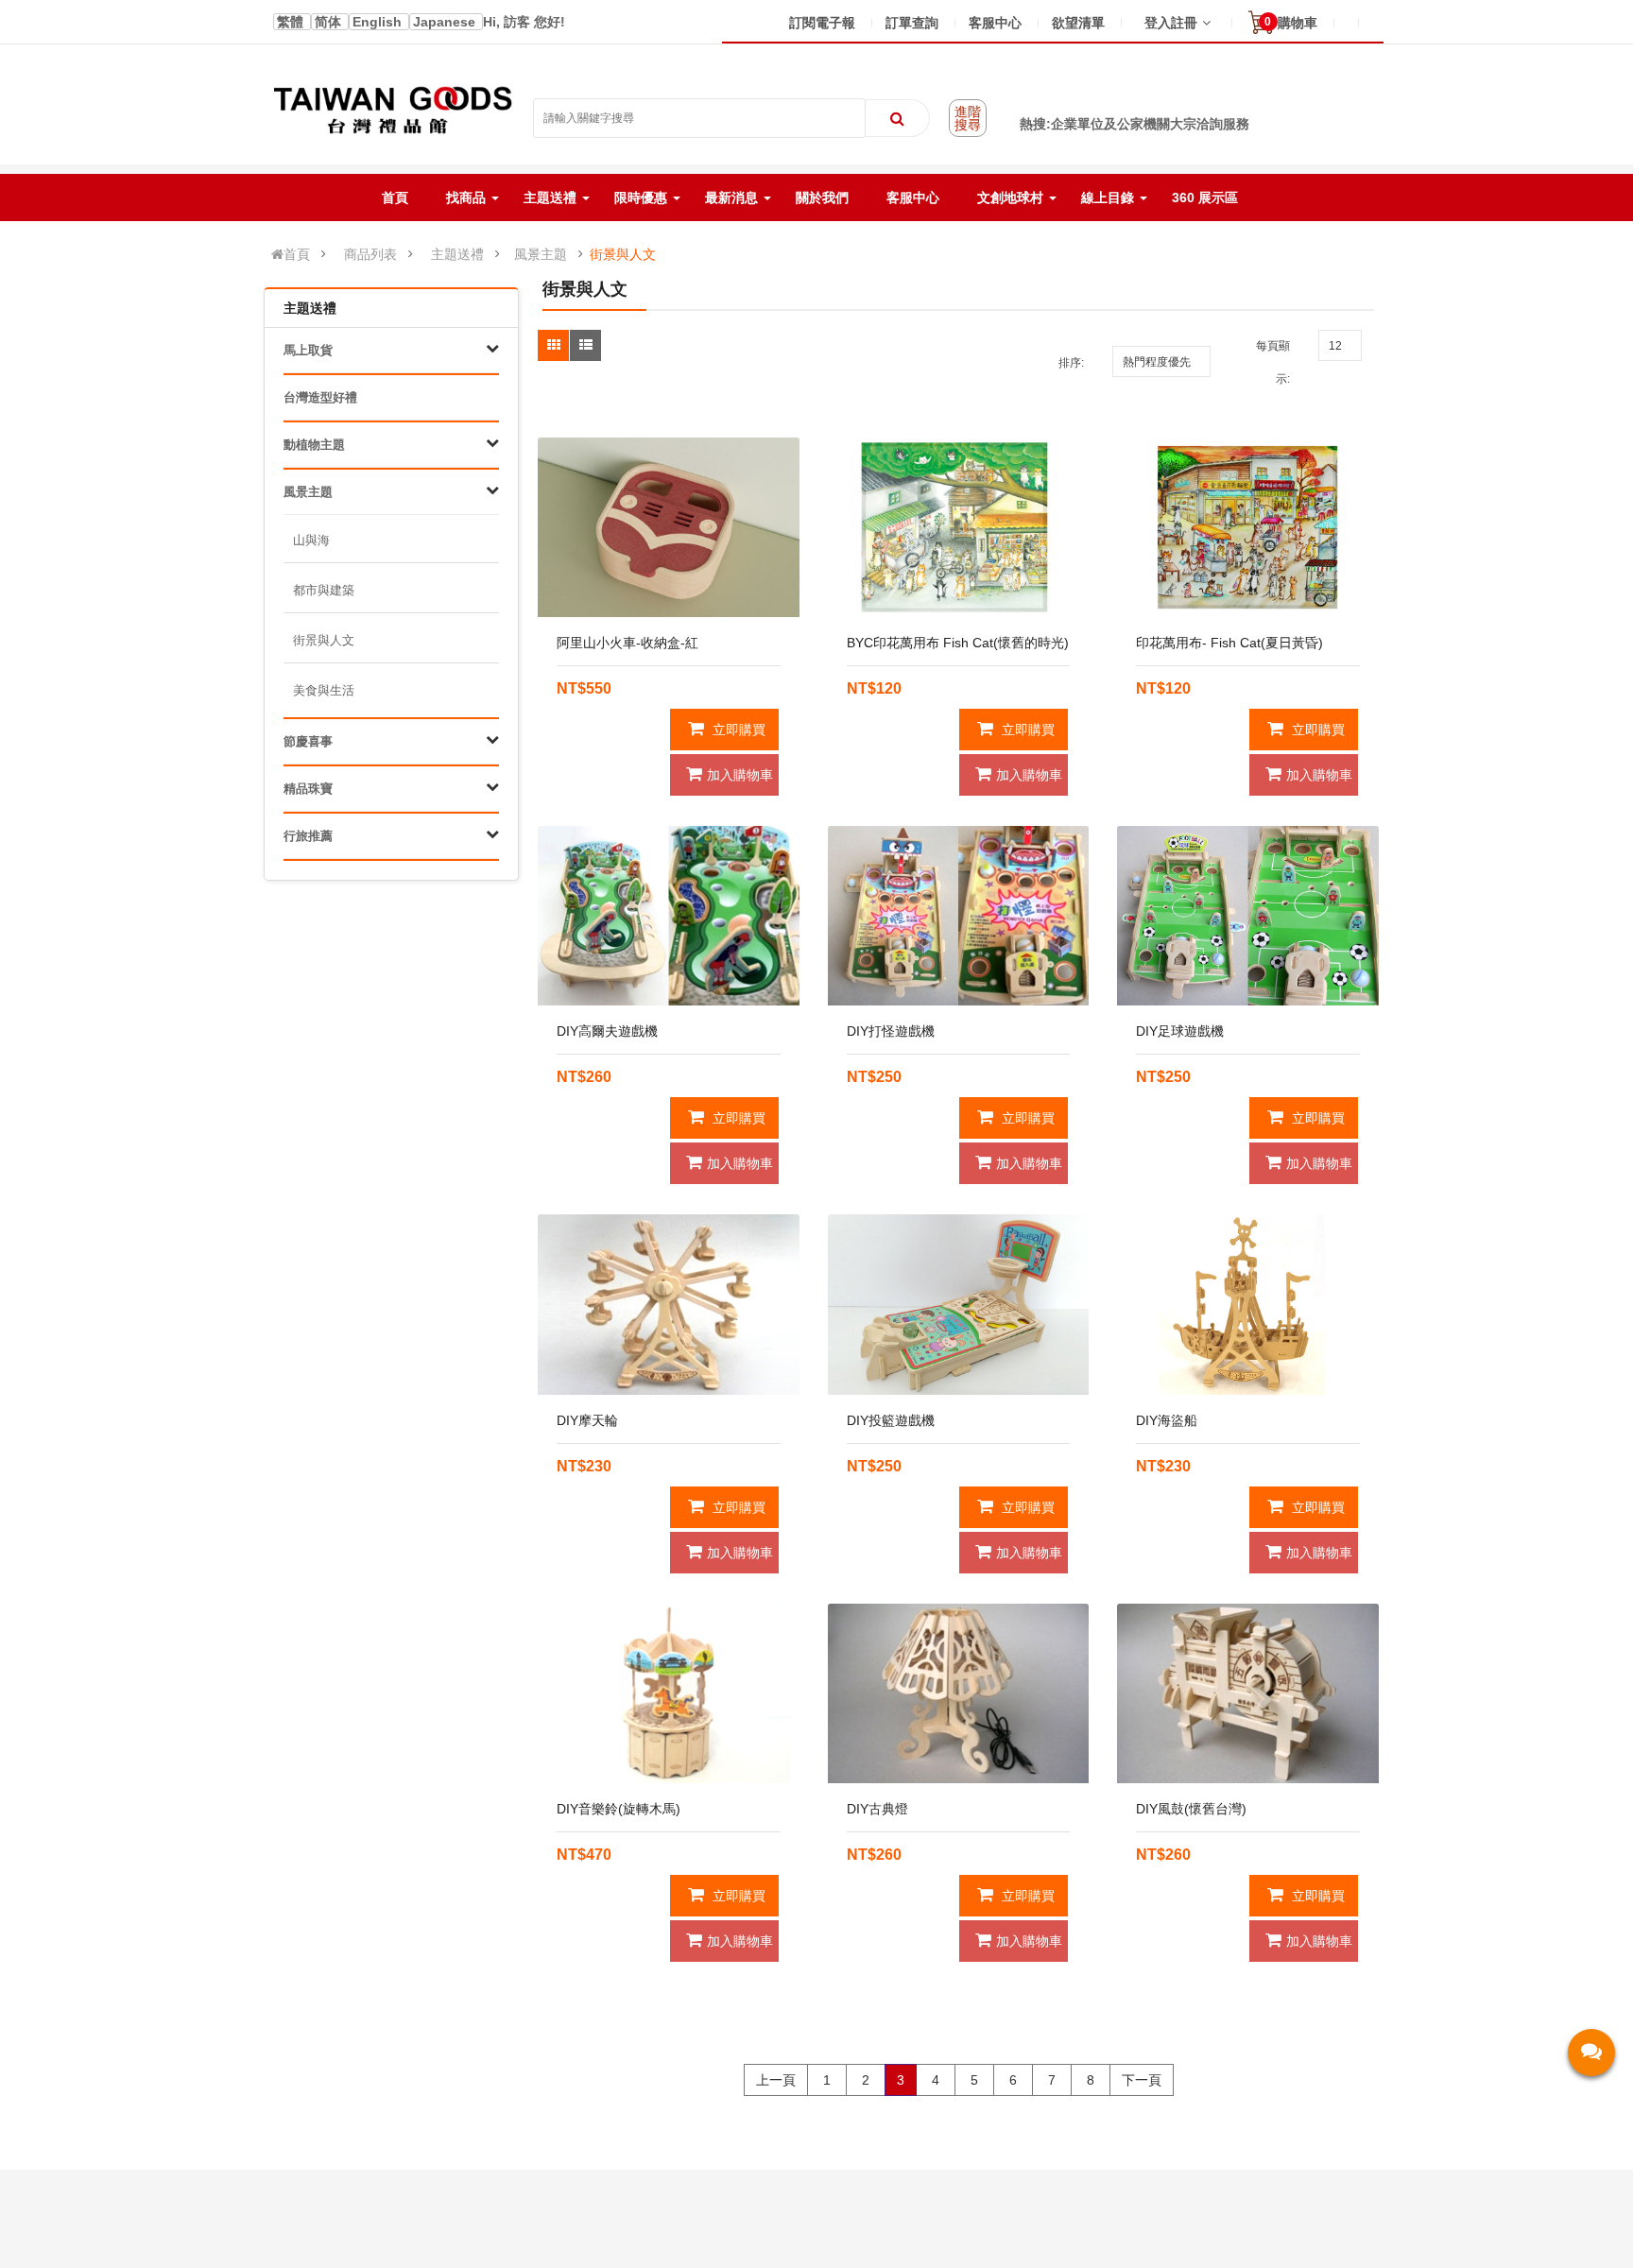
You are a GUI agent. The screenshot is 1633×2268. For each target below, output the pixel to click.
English (379, 22)
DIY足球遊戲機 (1180, 1031)
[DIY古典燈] (959, 1693)
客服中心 (995, 23)
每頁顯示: (1273, 362)
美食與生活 (324, 690)
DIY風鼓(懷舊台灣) (1191, 1809)
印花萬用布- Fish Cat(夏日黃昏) (1229, 643)
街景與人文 (623, 254)
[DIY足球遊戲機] (1248, 916)
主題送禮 (457, 254)
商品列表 (370, 254)
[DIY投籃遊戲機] (959, 1304)
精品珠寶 (308, 789)
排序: (1071, 363)
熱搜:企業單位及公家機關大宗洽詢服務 (1135, 124)
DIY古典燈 (877, 1809)
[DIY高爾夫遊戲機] (669, 916)
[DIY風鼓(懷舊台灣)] (1248, 1693)
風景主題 (541, 254)
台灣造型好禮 (320, 397)
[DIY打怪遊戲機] (959, 916)
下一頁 (1142, 2080)
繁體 (292, 22)
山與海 (311, 540)
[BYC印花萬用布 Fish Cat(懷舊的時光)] (959, 527)
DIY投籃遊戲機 (891, 1420)
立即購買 (737, 730)
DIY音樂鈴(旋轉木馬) (619, 1809)
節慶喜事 (308, 741)
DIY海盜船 (1167, 1420)
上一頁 (776, 2080)
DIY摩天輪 (587, 1420)
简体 (330, 22)
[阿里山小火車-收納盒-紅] (669, 527)
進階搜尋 (968, 118)
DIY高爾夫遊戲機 (607, 1031)
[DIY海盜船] (1248, 1304)
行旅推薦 (308, 836)
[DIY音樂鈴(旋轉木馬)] (669, 1693)
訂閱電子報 (822, 23)
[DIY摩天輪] (669, 1304)
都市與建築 (324, 590)
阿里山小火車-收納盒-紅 (627, 643)
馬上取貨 (308, 350)
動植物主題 (314, 445)
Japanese (446, 22)
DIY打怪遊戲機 (891, 1031)
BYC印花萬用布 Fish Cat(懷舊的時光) (958, 643)
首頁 (297, 254)
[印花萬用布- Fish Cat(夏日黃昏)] (1248, 527)
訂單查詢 (912, 23)
